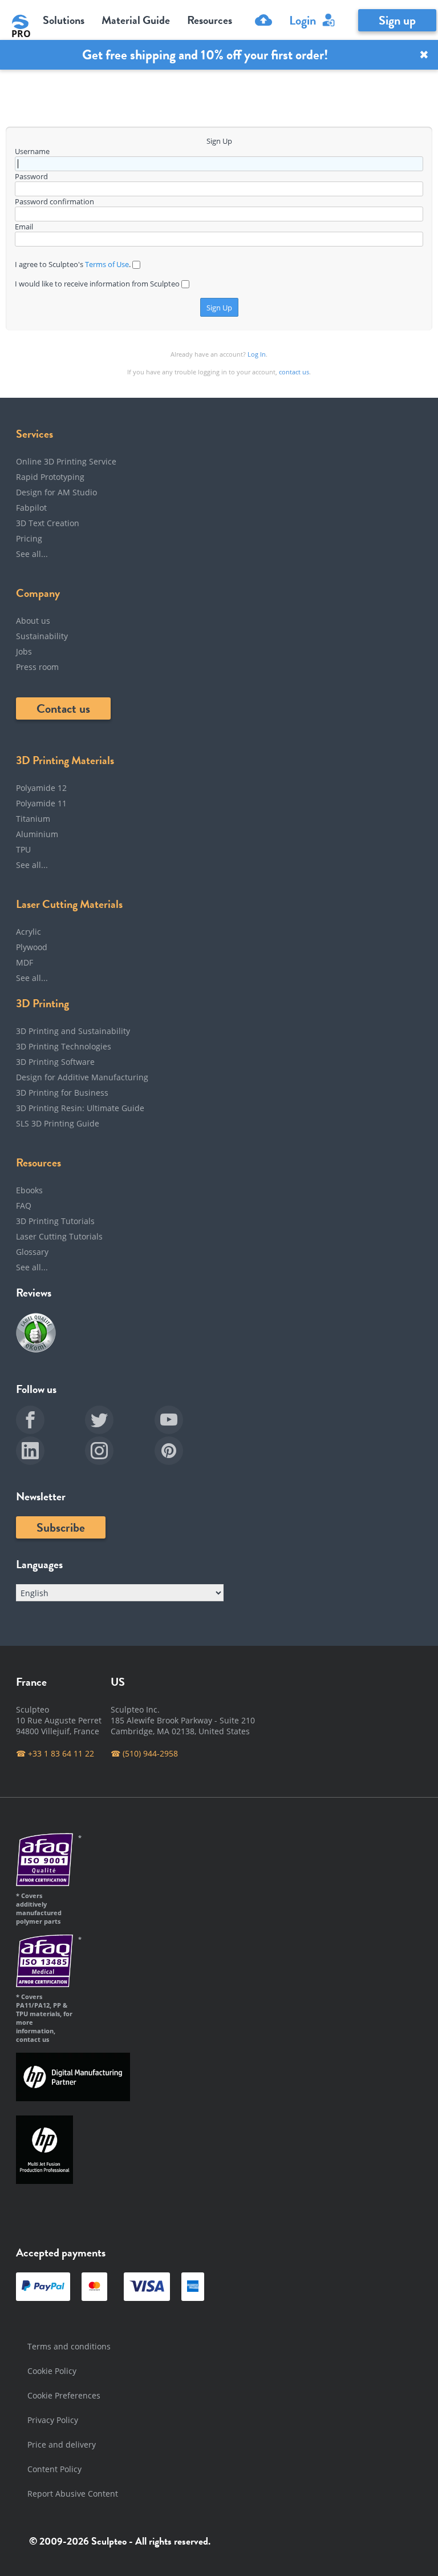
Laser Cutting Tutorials (59, 1236)
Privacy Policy (53, 2420)
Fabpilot (31, 508)
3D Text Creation (48, 523)
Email (24, 227)
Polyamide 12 (41, 788)
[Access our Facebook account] (50, 1422)
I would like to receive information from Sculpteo (98, 284)
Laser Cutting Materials (69, 904)
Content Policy (54, 2469)
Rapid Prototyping (50, 477)
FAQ (24, 1206)
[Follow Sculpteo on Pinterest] (189, 1452)
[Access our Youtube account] (189, 1422)
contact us (294, 372)
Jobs (24, 651)
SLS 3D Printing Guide (58, 1123)
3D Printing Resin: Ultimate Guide (80, 1108)
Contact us (63, 708)
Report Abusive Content (73, 2494)
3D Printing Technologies (64, 1046)
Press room (37, 667)
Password (31, 176)
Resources (38, 1162)
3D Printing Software (55, 1062)
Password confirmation (54, 201)
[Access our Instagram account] (119, 1452)
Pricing (29, 538)
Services (35, 434)
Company (38, 593)
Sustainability (42, 636)
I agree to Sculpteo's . (74, 264)
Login (303, 20)
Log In (257, 354)
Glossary (32, 1252)
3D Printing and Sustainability (73, 1031)
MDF (25, 962)
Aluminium (37, 834)
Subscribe (61, 1527)
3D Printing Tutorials (55, 1221)
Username (32, 151)
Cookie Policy (52, 2371)
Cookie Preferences (64, 2395)
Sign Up (219, 308)
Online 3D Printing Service (66, 461)
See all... (32, 554)
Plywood (32, 947)
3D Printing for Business (62, 1093)
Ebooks (29, 1190)
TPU (23, 849)
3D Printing (42, 1003)
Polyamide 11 (41, 803)
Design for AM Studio (56, 492)
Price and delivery (62, 2444)
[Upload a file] (261, 20)
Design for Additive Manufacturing (82, 1077)
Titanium (33, 819)
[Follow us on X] (119, 1422)
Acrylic (29, 932)
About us (33, 621)
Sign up (397, 20)
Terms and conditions (69, 2346)
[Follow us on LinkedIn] (50, 1452)
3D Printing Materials (65, 760)
